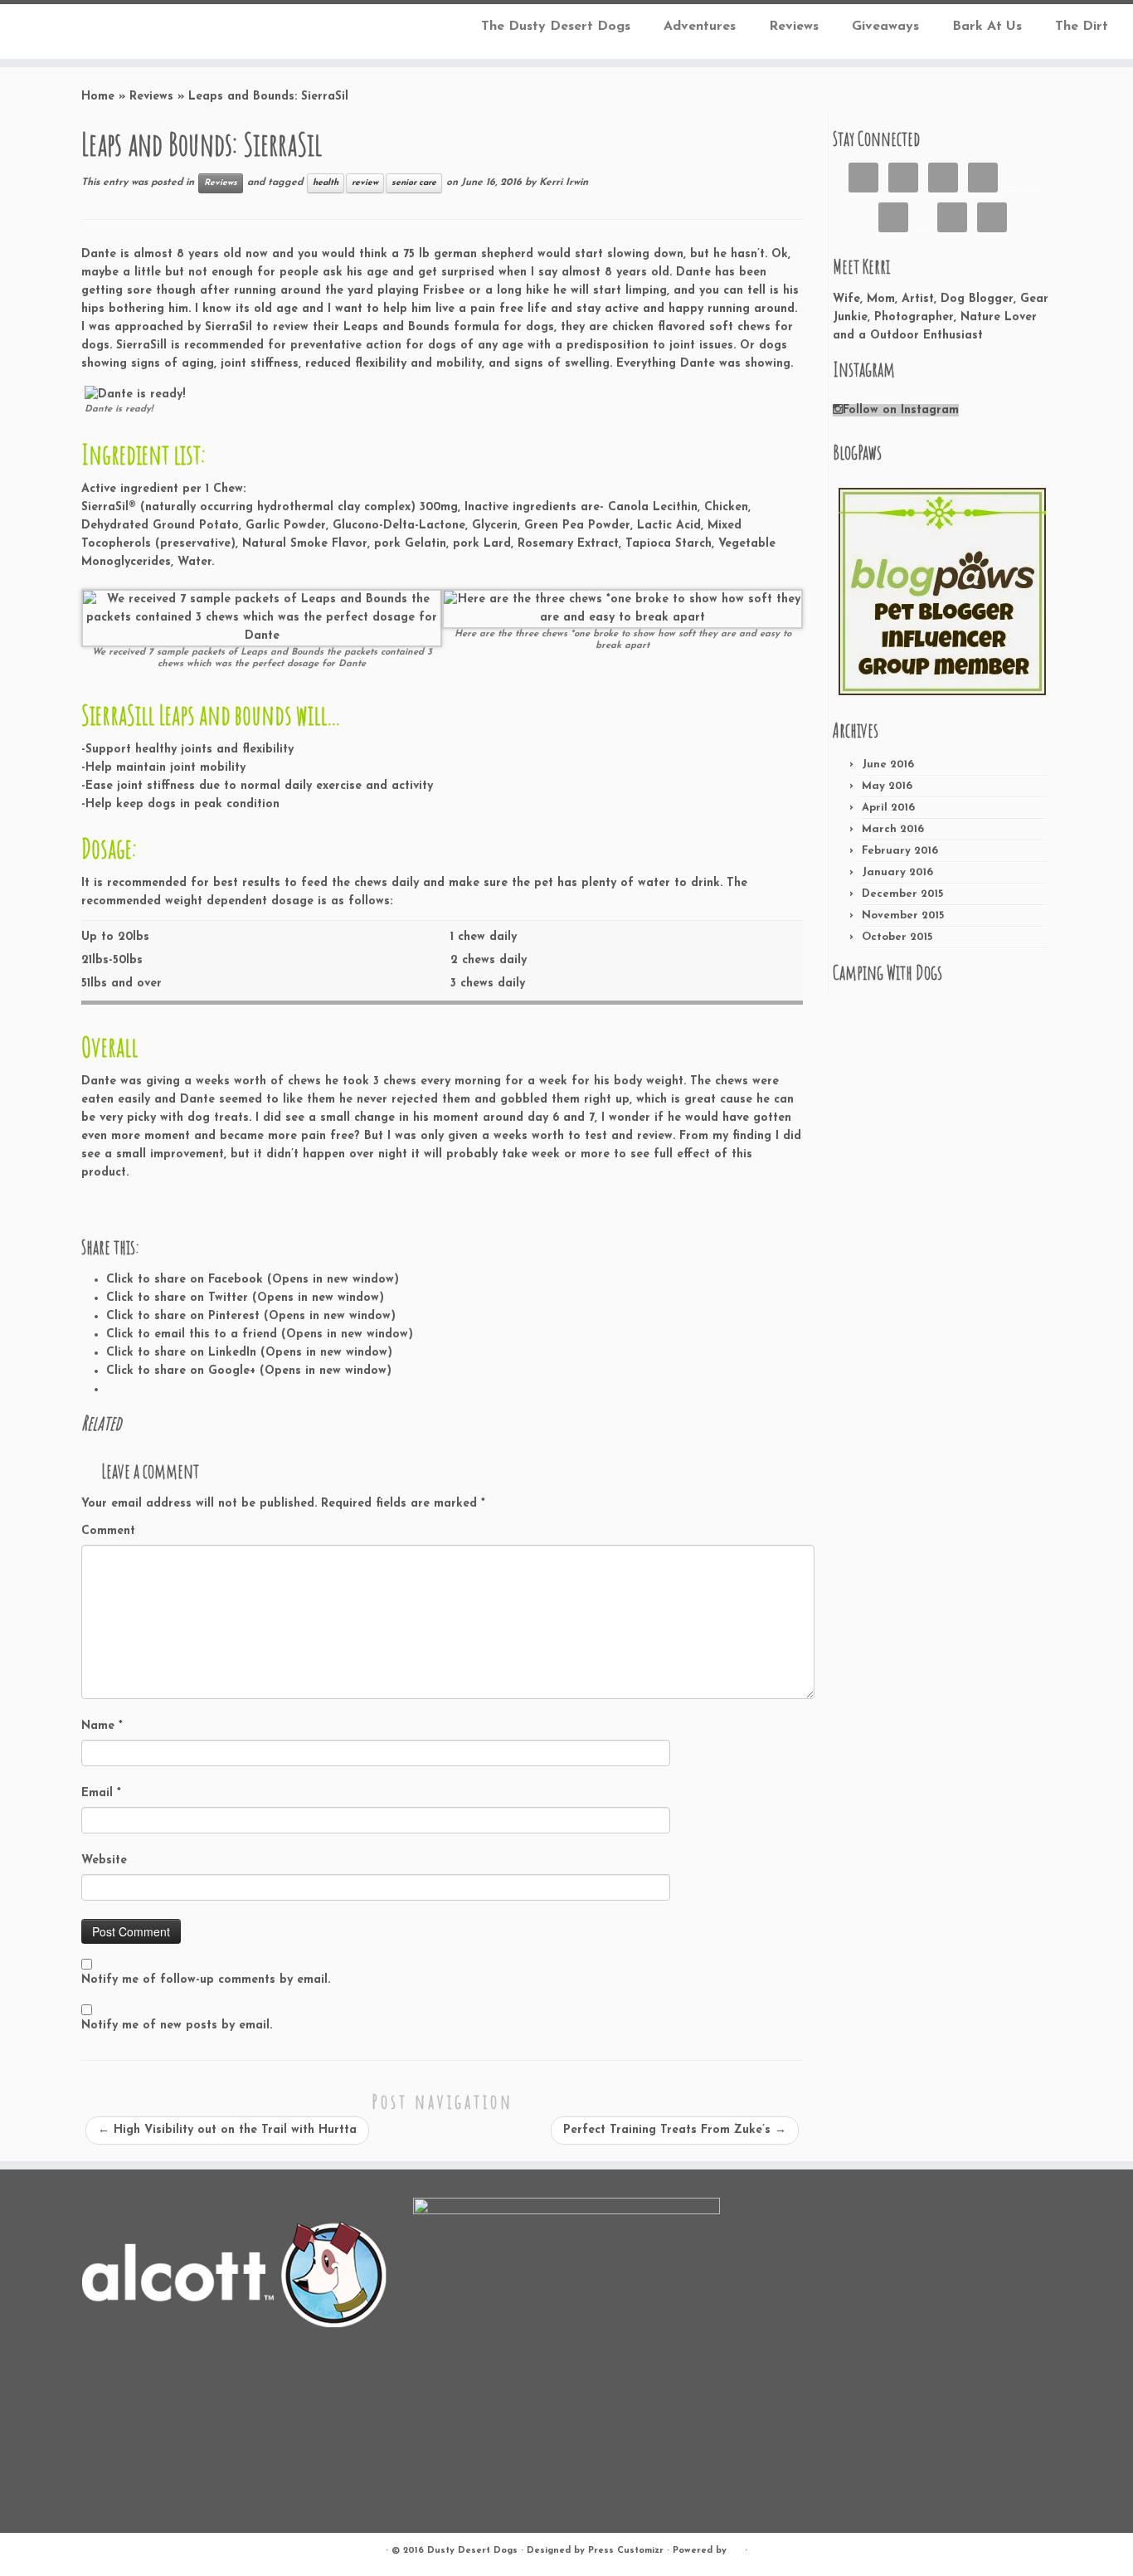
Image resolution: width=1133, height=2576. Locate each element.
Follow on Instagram (901, 410)
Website (104, 1860)
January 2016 (897, 872)
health (326, 183)
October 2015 (897, 937)
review (365, 183)
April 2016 (888, 808)
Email (101, 1793)
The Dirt (1082, 27)
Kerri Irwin (564, 183)
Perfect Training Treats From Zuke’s (675, 2130)
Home (98, 97)
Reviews (794, 27)
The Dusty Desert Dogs (556, 27)
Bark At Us (987, 27)
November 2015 (903, 915)
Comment (108, 1531)
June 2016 (888, 765)
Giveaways (885, 27)
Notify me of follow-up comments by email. (206, 1980)
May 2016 (887, 786)
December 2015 (902, 894)
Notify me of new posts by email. (177, 2026)
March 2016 (893, 829)
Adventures (700, 27)
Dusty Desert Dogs (472, 2551)
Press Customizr (626, 2551)
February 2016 (900, 851)
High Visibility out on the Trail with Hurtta (227, 2130)
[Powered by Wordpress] (736, 2548)
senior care (414, 183)
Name (102, 1726)
